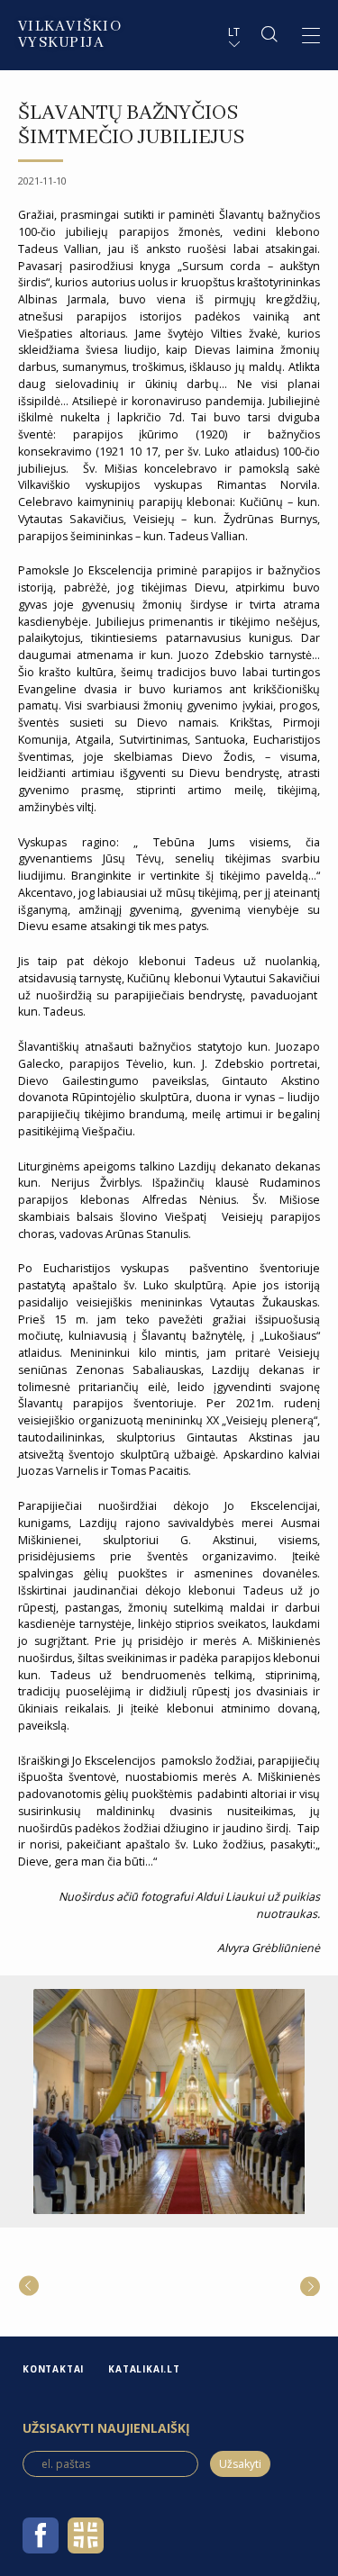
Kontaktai (53, 2369)
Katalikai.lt (144, 2369)
